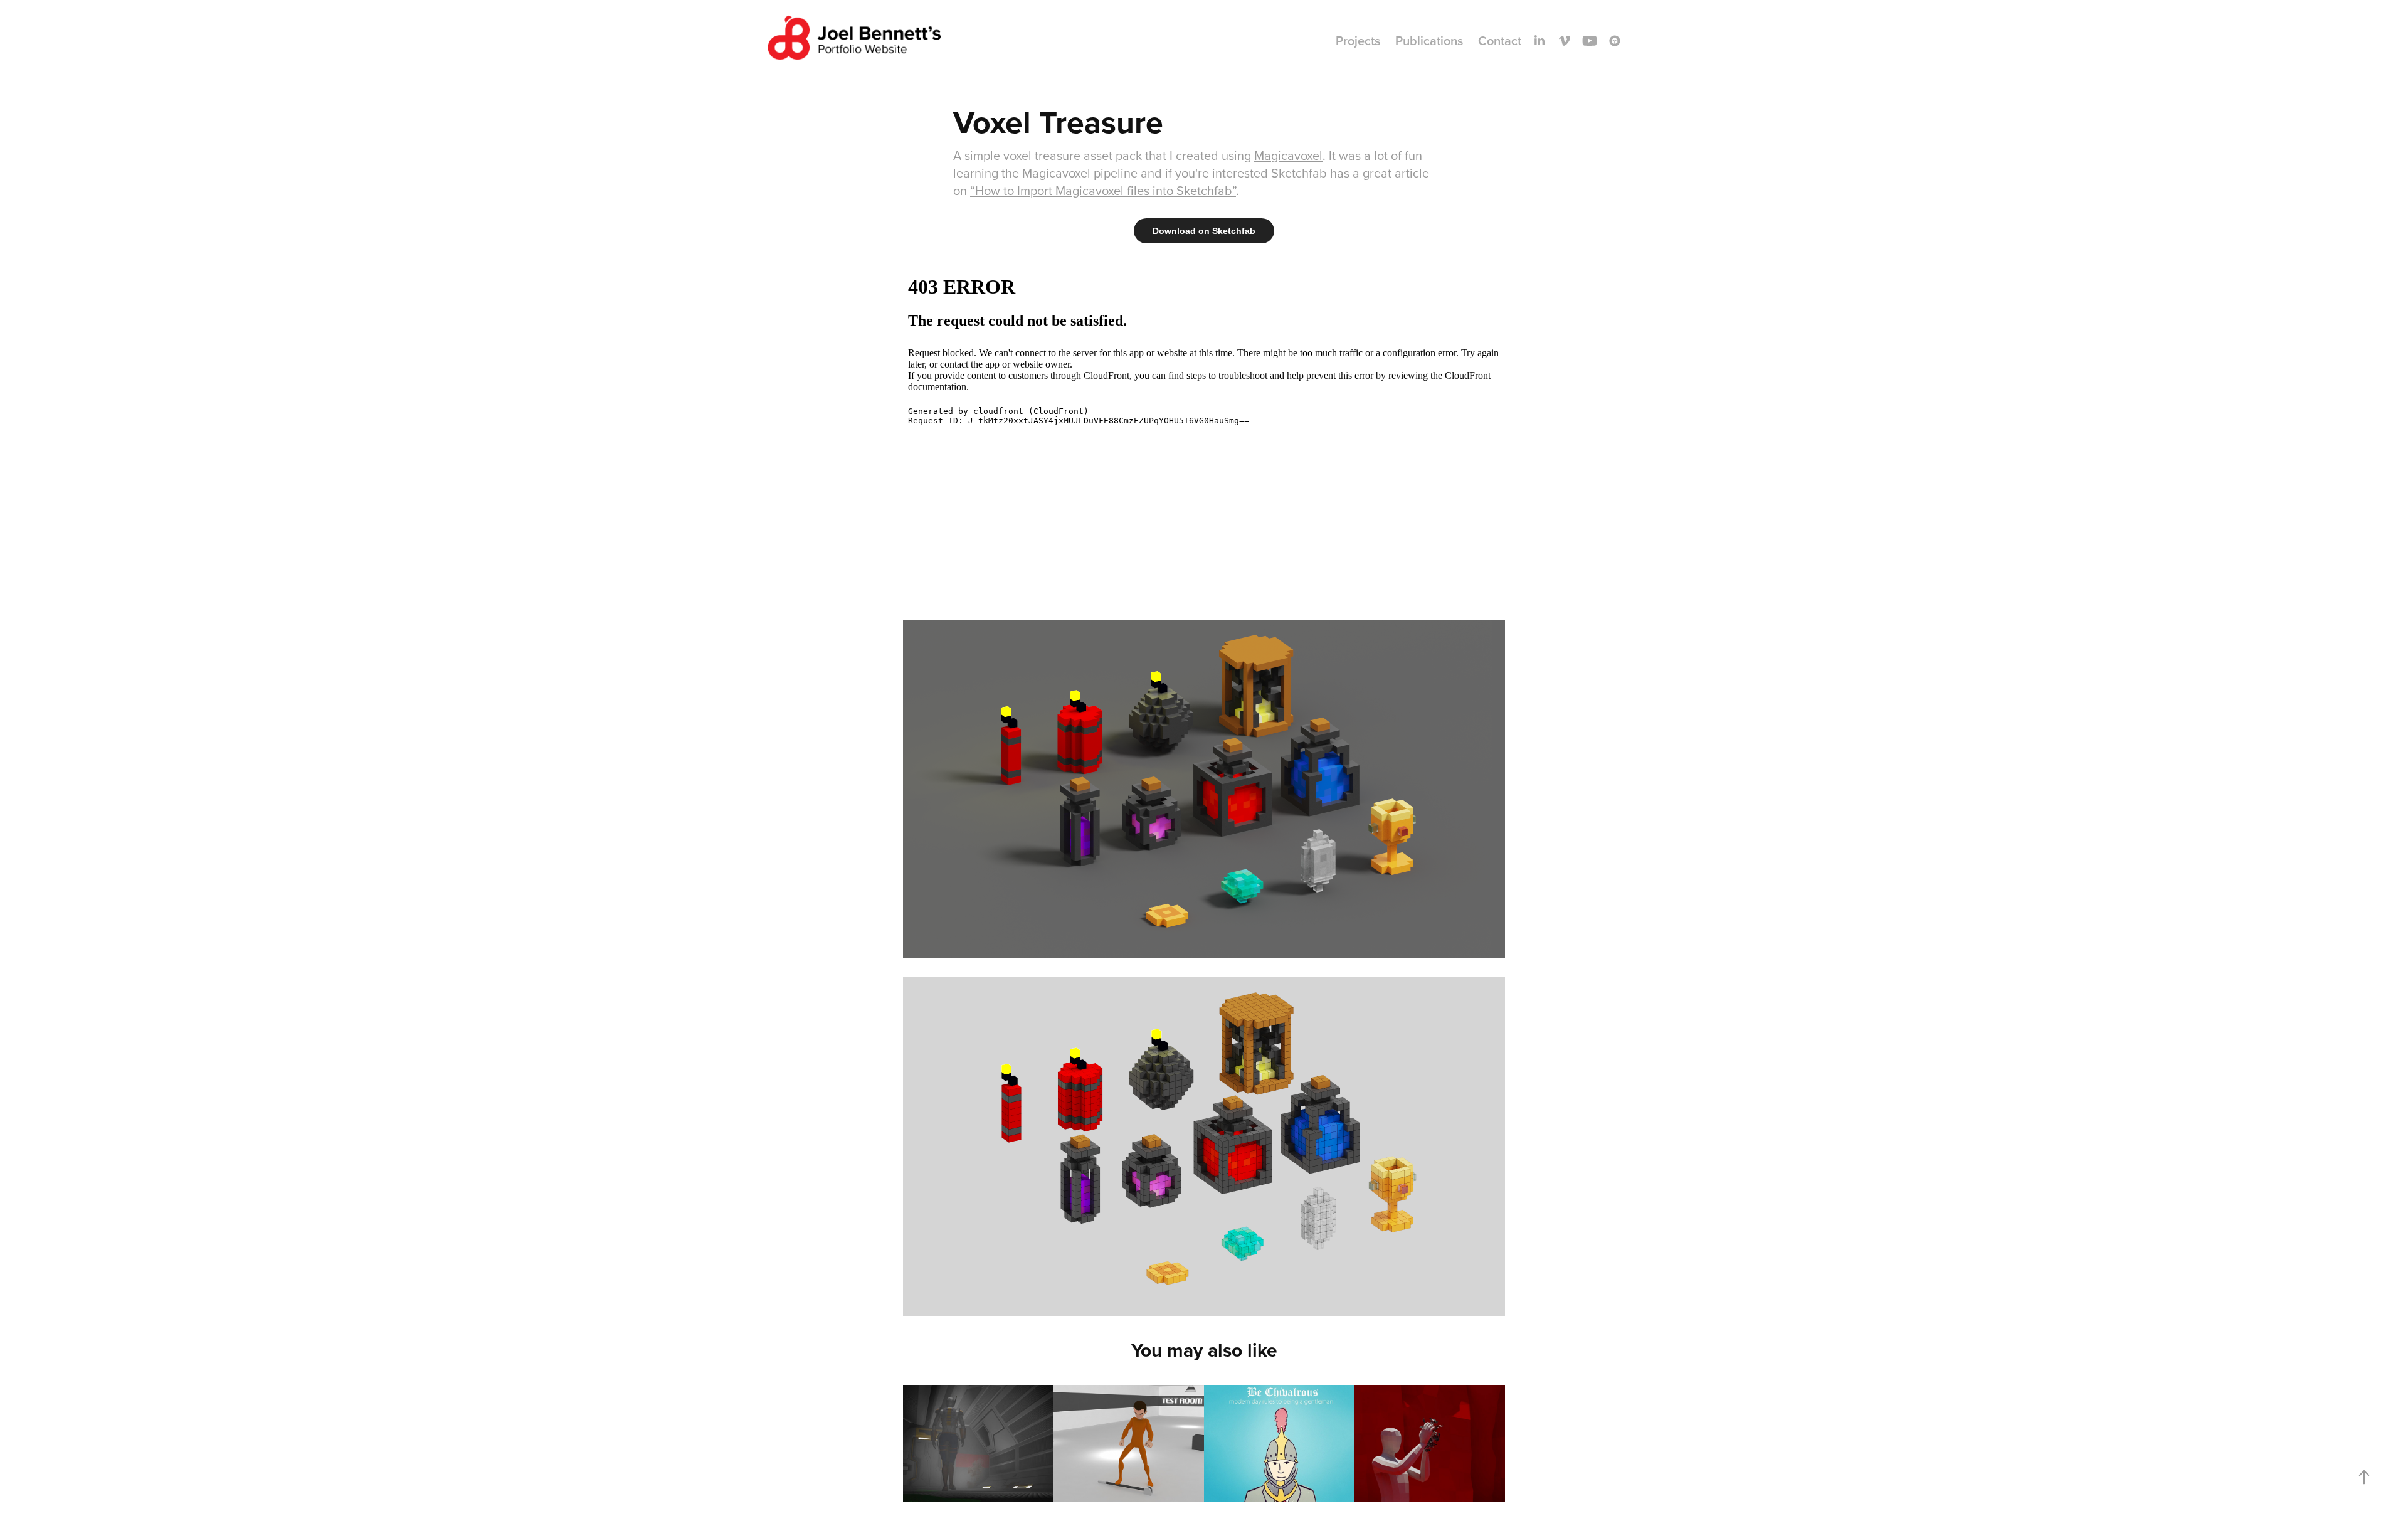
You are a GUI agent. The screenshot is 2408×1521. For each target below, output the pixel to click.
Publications (1429, 40)
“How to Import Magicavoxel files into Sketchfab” (1103, 190)
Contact (1500, 40)
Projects (1358, 40)
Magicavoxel (1288, 155)
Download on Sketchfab (1204, 231)
